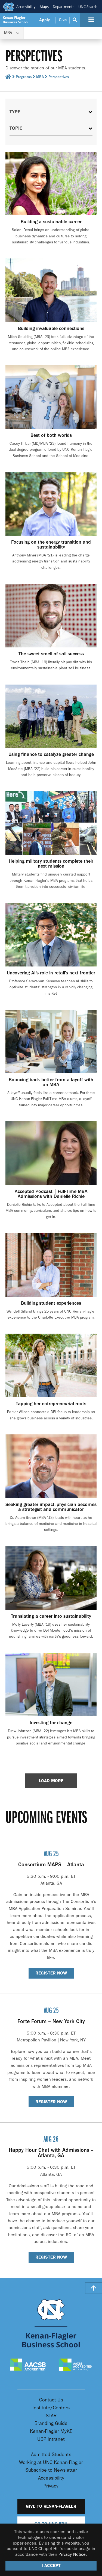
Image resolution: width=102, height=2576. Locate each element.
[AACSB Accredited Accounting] (76, 2365)
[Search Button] (75, 20)
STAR (51, 2416)
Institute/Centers (51, 2408)
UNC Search (88, 7)
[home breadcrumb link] (8, 78)
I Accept (51, 2565)
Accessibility (26, 7)
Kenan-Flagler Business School (16, 20)
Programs (24, 77)
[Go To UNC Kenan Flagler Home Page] (51, 2323)
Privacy (51, 2486)
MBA (40, 77)
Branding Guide (51, 2423)
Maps (44, 7)
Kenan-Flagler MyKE (51, 2431)
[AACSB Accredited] (28, 2365)
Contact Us (51, 2400)
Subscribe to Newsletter (51, 2470)
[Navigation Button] (91, 20)
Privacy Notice (72, 2554)
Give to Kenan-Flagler (51, 2506)
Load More (51, 1781)
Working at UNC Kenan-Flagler (51, 2462)
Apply (44, 20)
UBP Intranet (51, 2439)
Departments (64, 7)
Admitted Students (51, 2455)
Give (63, 20)
